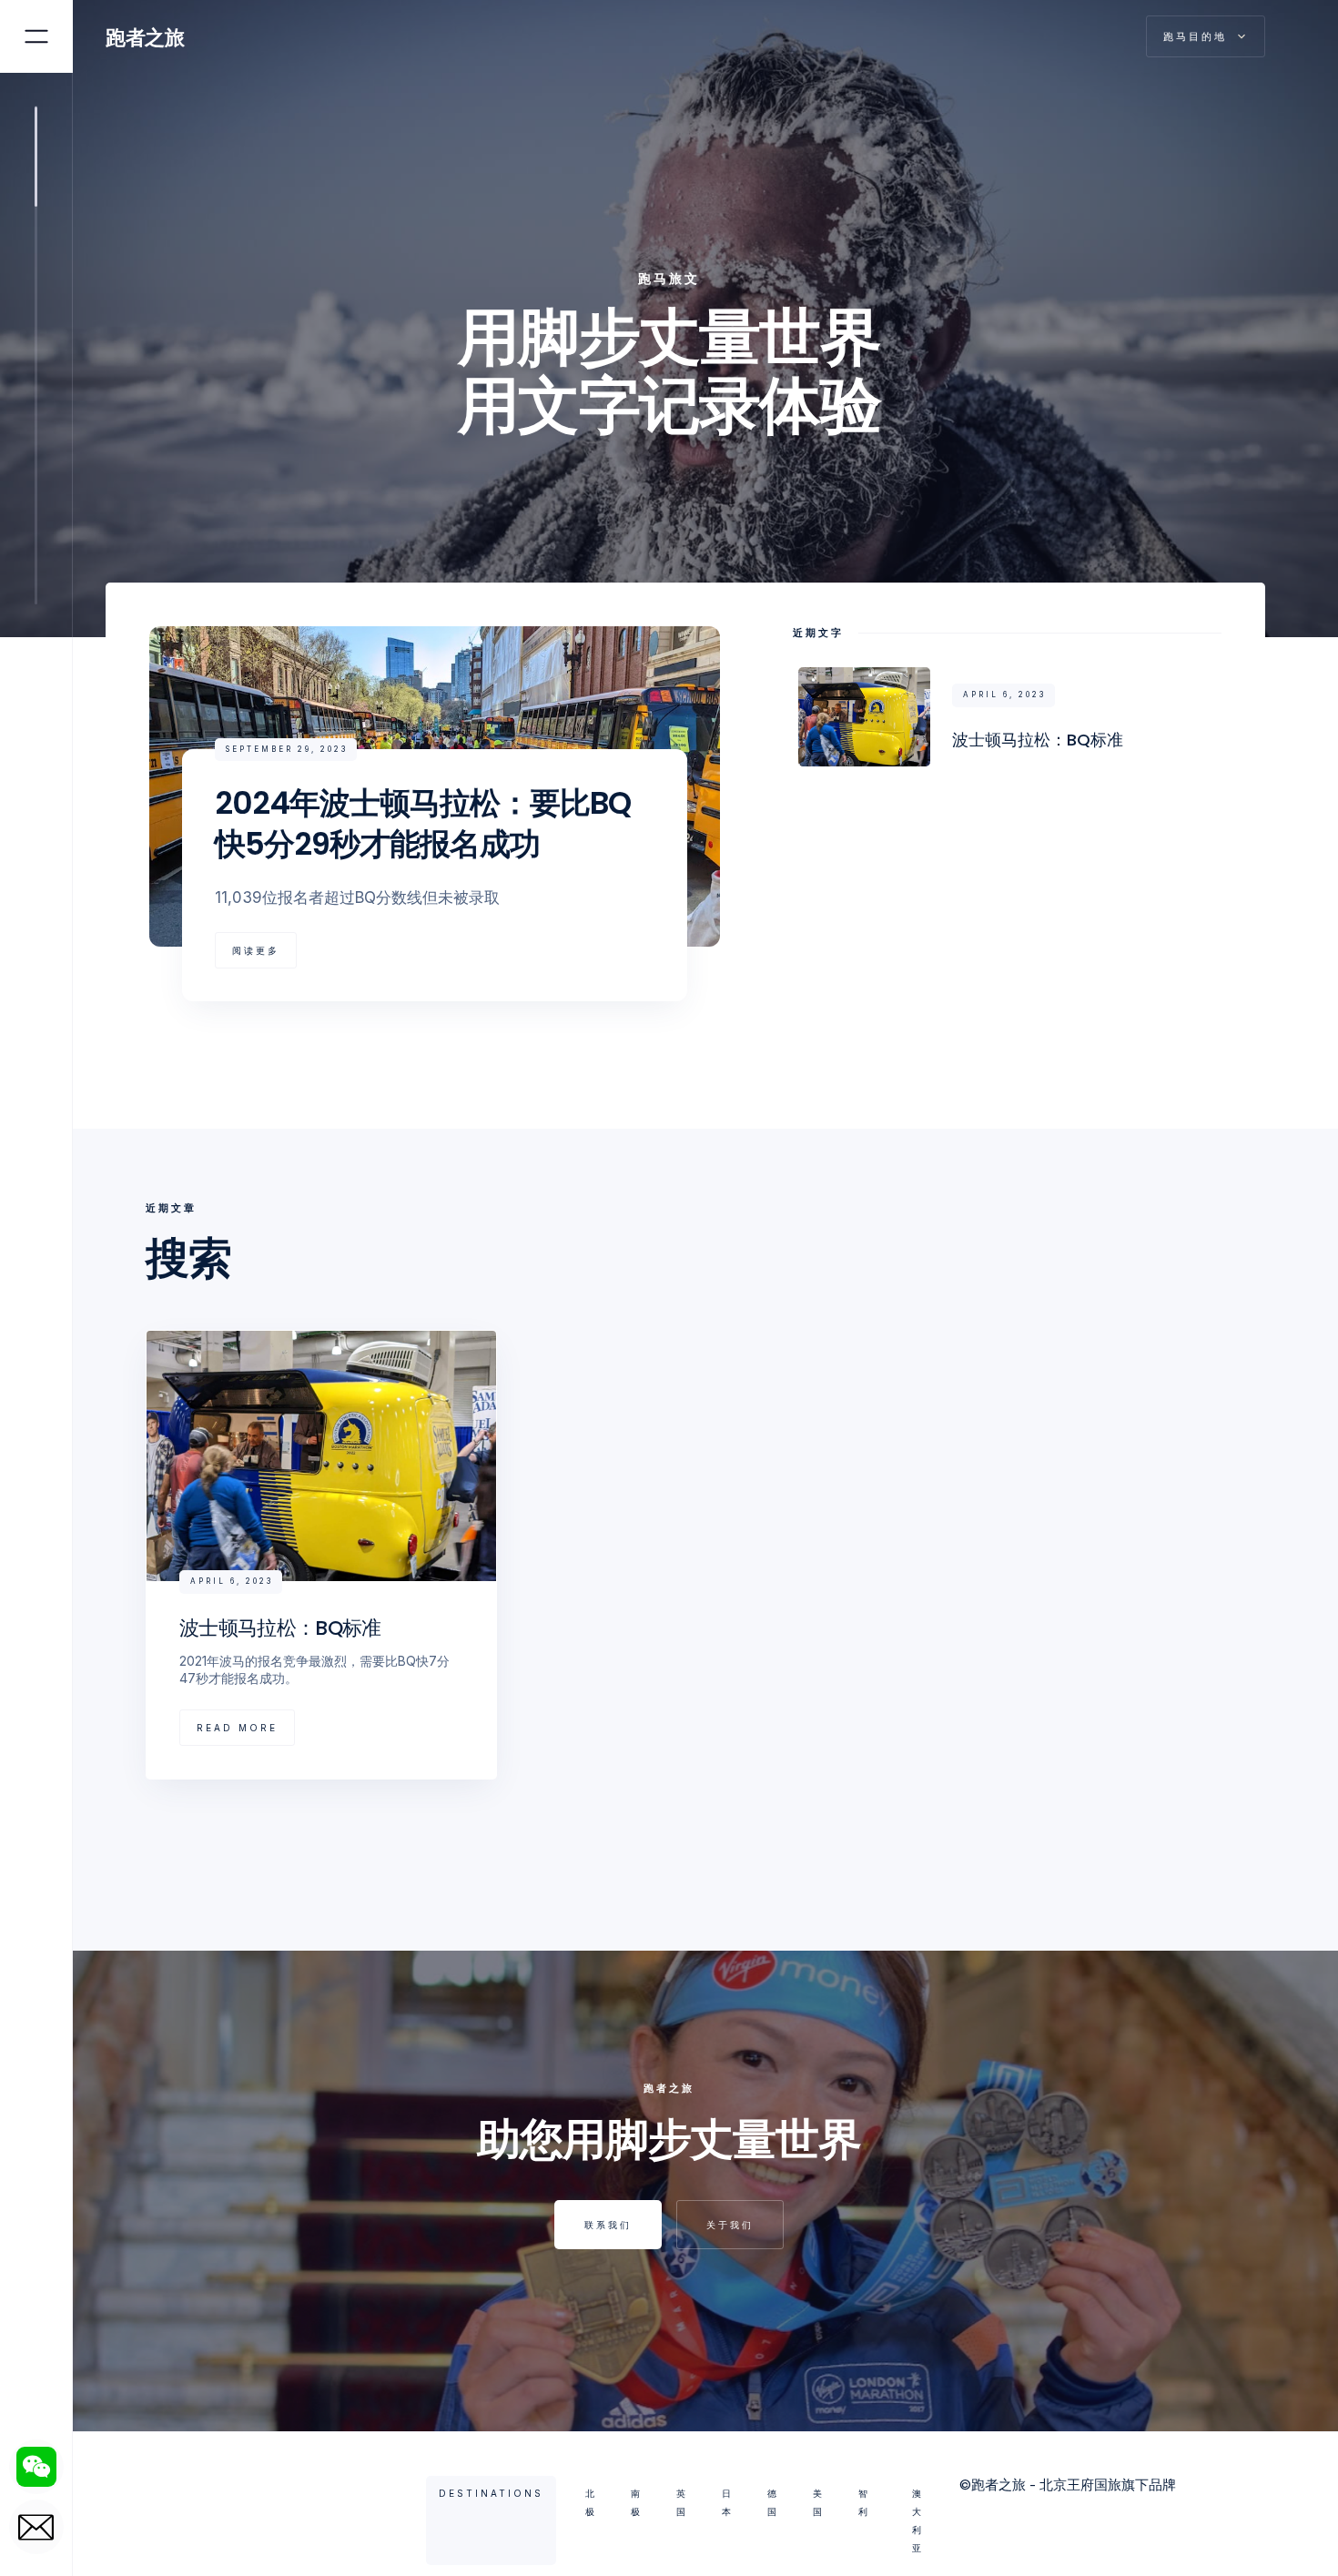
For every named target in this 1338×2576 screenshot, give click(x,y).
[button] (1206, 36)
